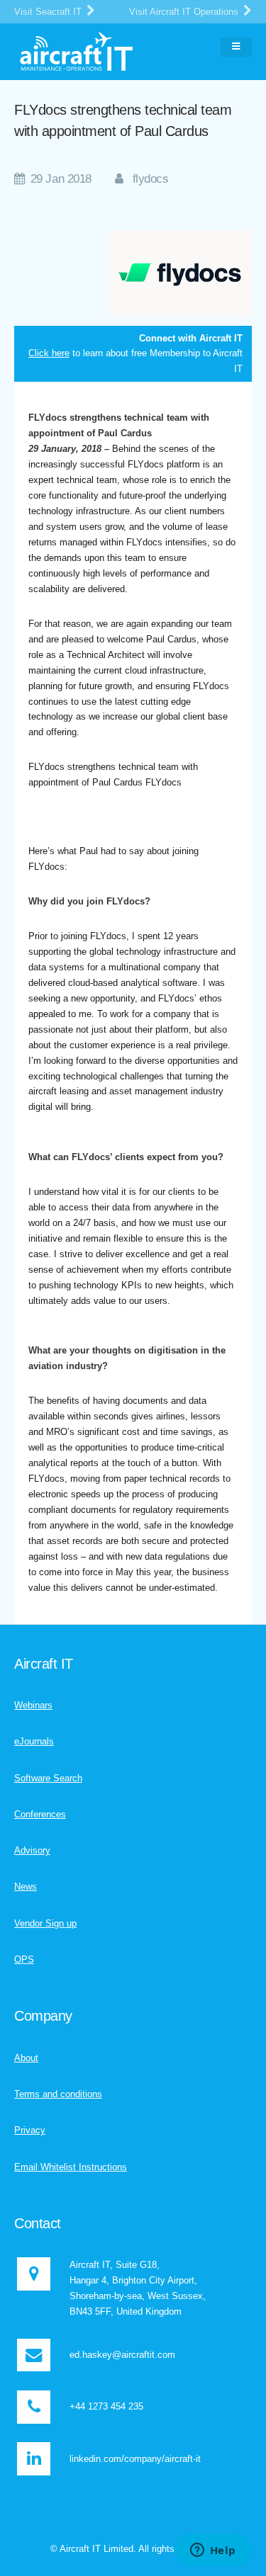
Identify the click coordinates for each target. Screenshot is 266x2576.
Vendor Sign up (45, 1923)
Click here (49, 353)
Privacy (30, 2130)
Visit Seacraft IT (49, 12)
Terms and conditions (58, 2094)
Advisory (32, 1850)
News (26, 1886)
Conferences (40, 1814)
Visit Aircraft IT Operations (185, 12)
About (26, 2058)
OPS (24, 1959)
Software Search (48, 1778)
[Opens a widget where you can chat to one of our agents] (213, 2551)
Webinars (33, 1705)
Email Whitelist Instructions (71, 2167)
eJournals (34, 1741)
